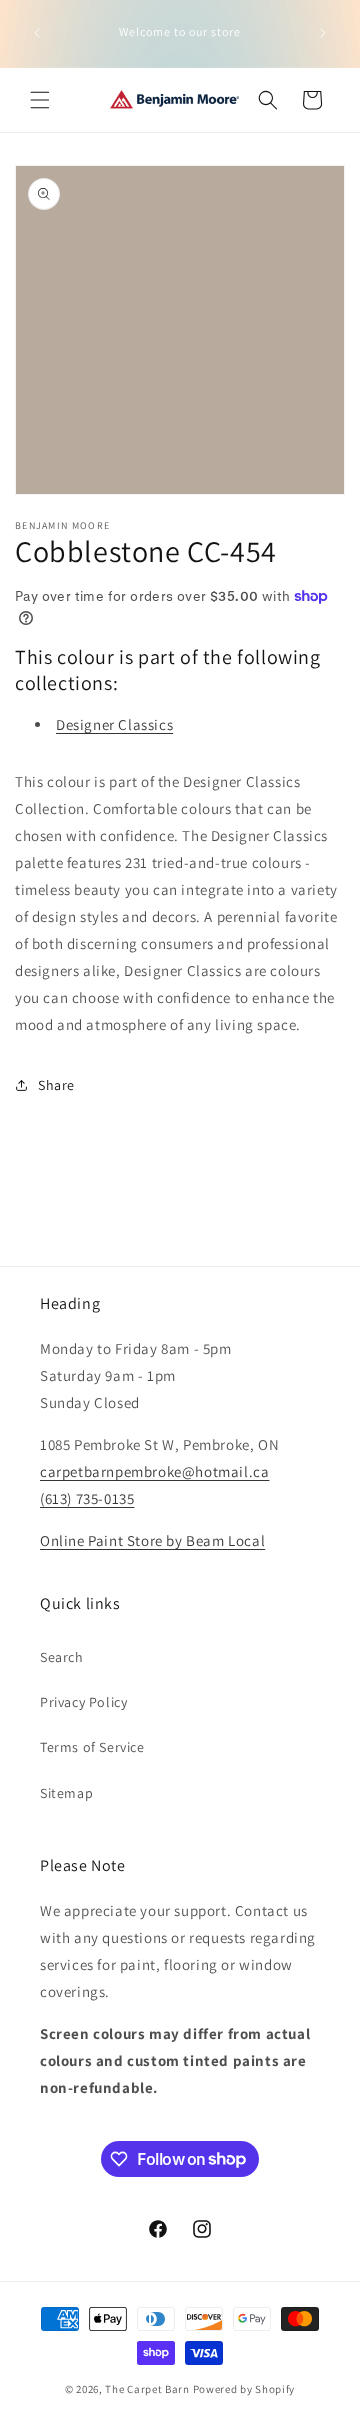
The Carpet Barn (147, 2389)
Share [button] (56, 1085)
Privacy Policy (83, 1702)
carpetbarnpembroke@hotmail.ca (154, 1471)
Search (62, 1657)
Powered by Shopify (244, 2389)
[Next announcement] (323, 33)
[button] (40, 100)
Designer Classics (114, 724)
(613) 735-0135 (87, 1498)
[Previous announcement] (37, 33)
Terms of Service (92, 1747)
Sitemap (66, 1793)
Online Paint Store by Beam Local (152, 1540)
